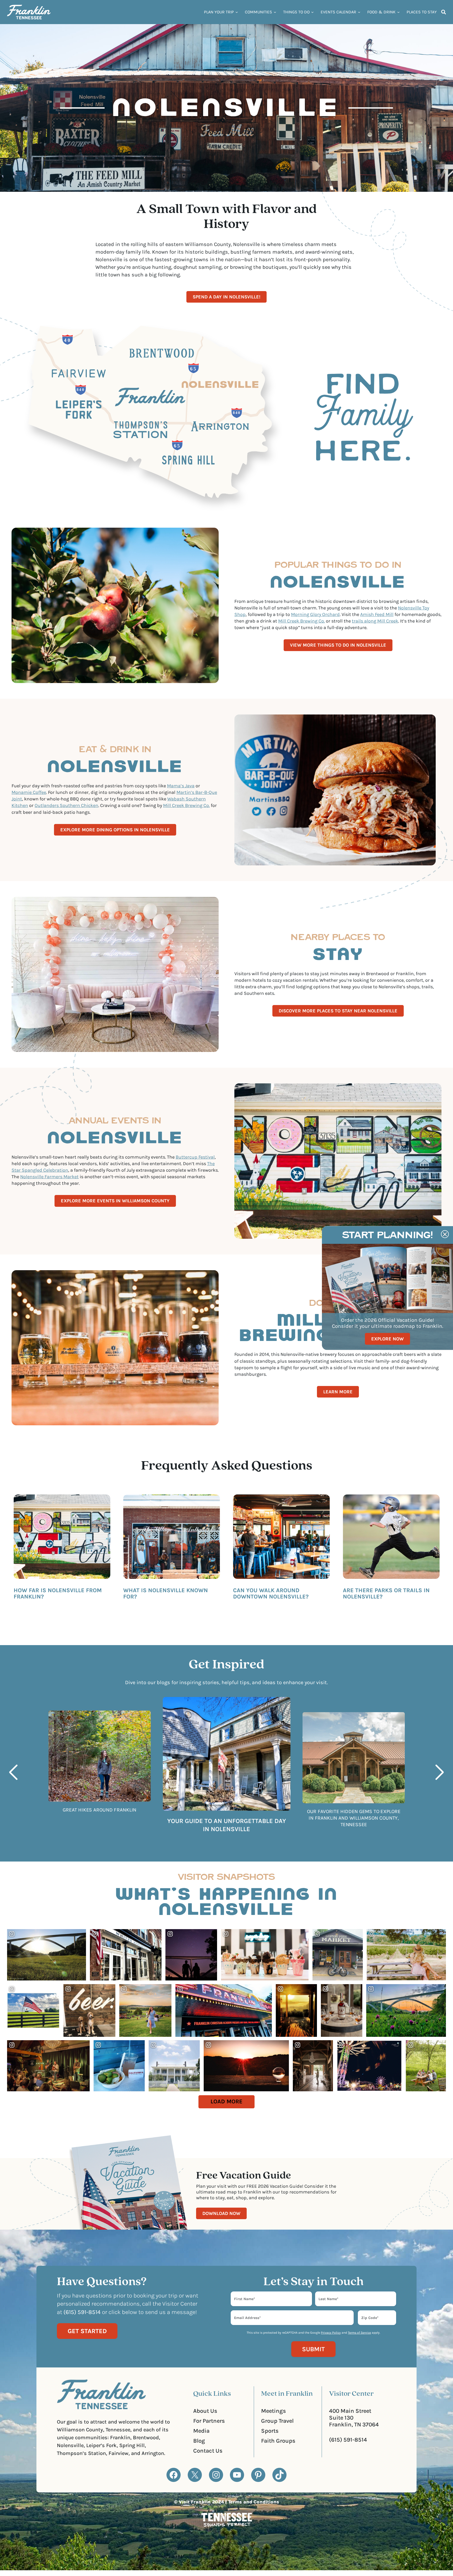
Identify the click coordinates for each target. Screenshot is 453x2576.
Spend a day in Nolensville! (226, 297)
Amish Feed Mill (377, 614)
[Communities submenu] (275, 12)
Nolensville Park (384, 1606)
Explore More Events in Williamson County (115, 1201)
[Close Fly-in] (445, 1234)
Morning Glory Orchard (315, 614)
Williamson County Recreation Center (383, 1613)
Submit (313, 2349)
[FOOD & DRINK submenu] (398, 12)
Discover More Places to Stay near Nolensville (338, 1011)
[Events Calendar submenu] (359, 12)
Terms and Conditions (254, 2502)
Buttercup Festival (195, 1157)
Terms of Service (359, 2333)
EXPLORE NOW (387, 1339)
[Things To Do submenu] (312, 12)
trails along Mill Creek (375, 621)
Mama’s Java (181, 786)
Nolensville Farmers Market (49, 1177)
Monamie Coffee (29, 792)
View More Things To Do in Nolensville (338, 645)
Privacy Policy (331, 2333)
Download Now (221, 2213)
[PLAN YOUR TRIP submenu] (237, 12)
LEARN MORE (338, 1392)
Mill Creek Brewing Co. (301, 621)
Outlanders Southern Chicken (66, 805)
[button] (12, 1772)
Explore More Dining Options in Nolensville (115, 830)
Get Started (87, 2331)
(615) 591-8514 (348, 2440)
